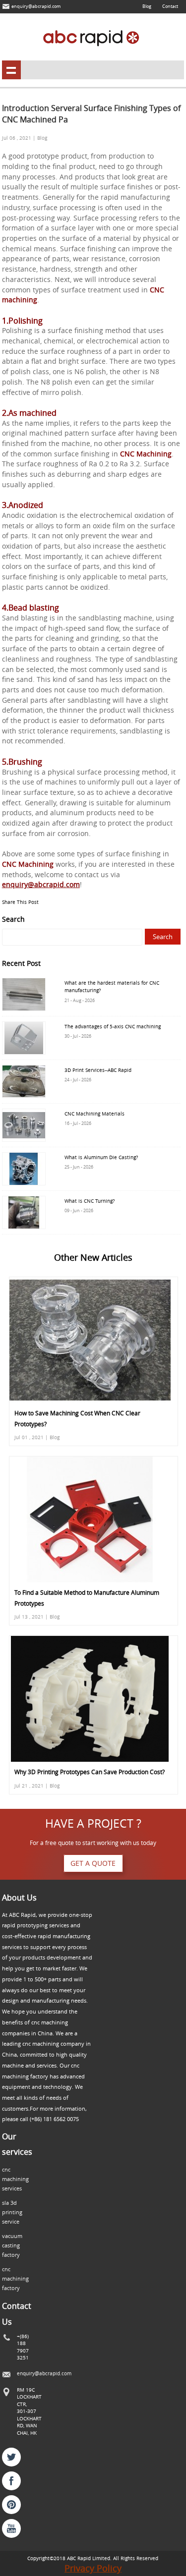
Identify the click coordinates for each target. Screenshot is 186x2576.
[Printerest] (11, 2505)
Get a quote (93, 1863)
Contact (170, 6)
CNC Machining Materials (94, 1114)
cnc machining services (15, 2179)
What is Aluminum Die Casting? (101, 1157)
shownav (11, 70)
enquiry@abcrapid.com (36, 6)
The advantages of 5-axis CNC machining (113, 1026)
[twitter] (11, 2457)
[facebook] (11, 2481)
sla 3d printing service (12, 2212)
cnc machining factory (15, 2279)
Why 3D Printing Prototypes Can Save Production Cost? (90, 1772)
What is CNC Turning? (90, 1201)
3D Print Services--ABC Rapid (98, 1070)
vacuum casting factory (12, 2245)
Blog (147, 6)
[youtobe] (11, 2528)
